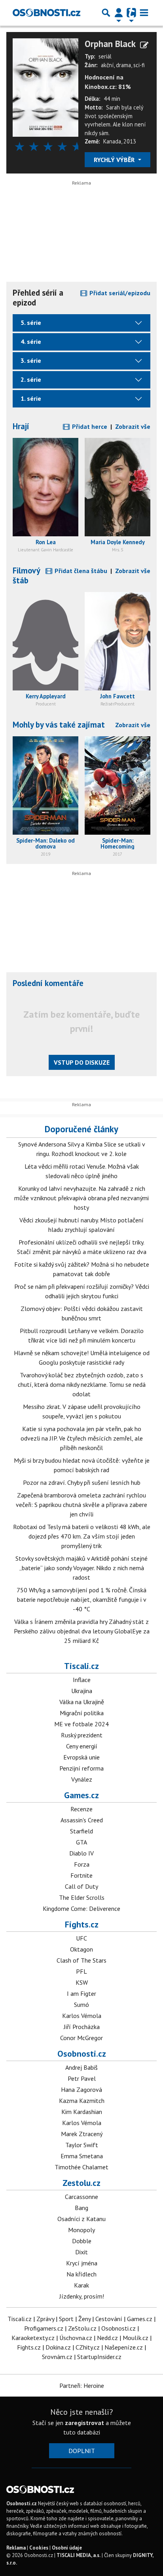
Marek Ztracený (82, 2134)
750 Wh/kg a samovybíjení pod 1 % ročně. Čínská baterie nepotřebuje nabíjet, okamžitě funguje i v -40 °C (81, 1599)
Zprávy (45, 2319)
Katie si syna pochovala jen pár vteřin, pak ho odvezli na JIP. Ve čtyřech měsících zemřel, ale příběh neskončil (82, 1438)
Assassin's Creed (82, 1820)
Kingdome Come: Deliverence (81, 1908)
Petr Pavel (82, 2078)
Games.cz (81, 1795)
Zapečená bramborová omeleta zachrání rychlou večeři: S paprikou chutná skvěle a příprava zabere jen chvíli (81, 1505)
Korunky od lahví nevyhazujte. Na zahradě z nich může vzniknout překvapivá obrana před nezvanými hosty (81, 1198)
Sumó (81, 2005)
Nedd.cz (107, 2338)
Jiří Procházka (82, 2027)
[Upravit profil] (144, 45)
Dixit (81, 2252)
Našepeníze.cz (124, 2347)
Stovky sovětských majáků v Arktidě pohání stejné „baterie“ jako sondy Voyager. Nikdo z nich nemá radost (81, 1568)
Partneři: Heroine (82, 2386)
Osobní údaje (67, 2548)
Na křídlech (81, 2274)
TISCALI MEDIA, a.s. (79, 2555)
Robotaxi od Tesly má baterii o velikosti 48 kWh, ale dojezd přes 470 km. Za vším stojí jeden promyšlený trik (82, 1536)
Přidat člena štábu (80, 571)
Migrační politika (82, 1713)
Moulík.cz (136, 2338)
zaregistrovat (84, 2423)
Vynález (82, 1779)
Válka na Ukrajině (82, 1702)
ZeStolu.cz (82, 2328)
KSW (82, 1982)
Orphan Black (110, 44)
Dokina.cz (58, 2347)
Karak (81, 2285)
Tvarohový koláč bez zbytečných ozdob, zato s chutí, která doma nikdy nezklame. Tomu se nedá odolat (82, 1384)
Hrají (21, 426)
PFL (81, 1971)
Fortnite (81, 1875)
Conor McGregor (81, 2038)
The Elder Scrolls (82, 1897)
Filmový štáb (26, 575)
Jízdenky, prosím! (82, 2296)
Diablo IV (81, 1853)
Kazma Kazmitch (82, 2101)
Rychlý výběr (115, 160)
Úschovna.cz (76, 2338)
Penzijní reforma (81, 1768)
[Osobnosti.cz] (46, 13)
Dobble (82, 2241)
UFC (81, 1938)
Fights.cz (82, 1924)
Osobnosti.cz (82, 2054)
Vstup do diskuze (82, 1062)
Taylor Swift (82, 2145)
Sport (66, 2319)
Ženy (84, 2319)
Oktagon (81, 1949)
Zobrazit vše (133, 426)
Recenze (81, 1809)
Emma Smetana (82, 2156)
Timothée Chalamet (81, 2167)
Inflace (82, 1680)
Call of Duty (81, 1886)
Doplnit (82, 2451)
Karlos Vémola (82, 2016)
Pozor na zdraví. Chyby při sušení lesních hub (82, 1482)
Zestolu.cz (81, 2183)
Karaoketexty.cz (33, 2338)
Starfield (81, 1831)
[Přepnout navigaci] (119, 13)
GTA (81, 1842)
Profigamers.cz (44, 2328)
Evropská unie (81, 1757)
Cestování (109, 2319)
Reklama (16, 2548)
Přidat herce (89, 426)
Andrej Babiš (81, 2067)
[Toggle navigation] (144, 13)
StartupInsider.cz (99, 2357)
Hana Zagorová (81, 2089)
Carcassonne (81, 2197)
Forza (82, 1864)
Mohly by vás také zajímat (59, 725)
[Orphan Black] (45, 87)
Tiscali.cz (81, 1666)
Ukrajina (82, 1691)
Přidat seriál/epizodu (119, 293)
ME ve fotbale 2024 (81, 1724)
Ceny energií (82, 1746)
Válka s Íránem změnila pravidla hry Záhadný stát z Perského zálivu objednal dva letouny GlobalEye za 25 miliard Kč (82, 1631)
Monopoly (81, 2230)
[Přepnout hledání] (106, 13)
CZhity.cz (88, 2347)
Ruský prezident (82, 1735)
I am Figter (81, 1993)
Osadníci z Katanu (81, 2219)
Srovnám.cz (57, 2357)
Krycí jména (82, 2263)
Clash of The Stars (81, 1960)
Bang (81, 2208)
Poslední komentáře (48, 983)
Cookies (39, 2548)
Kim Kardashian (82, 2112)
